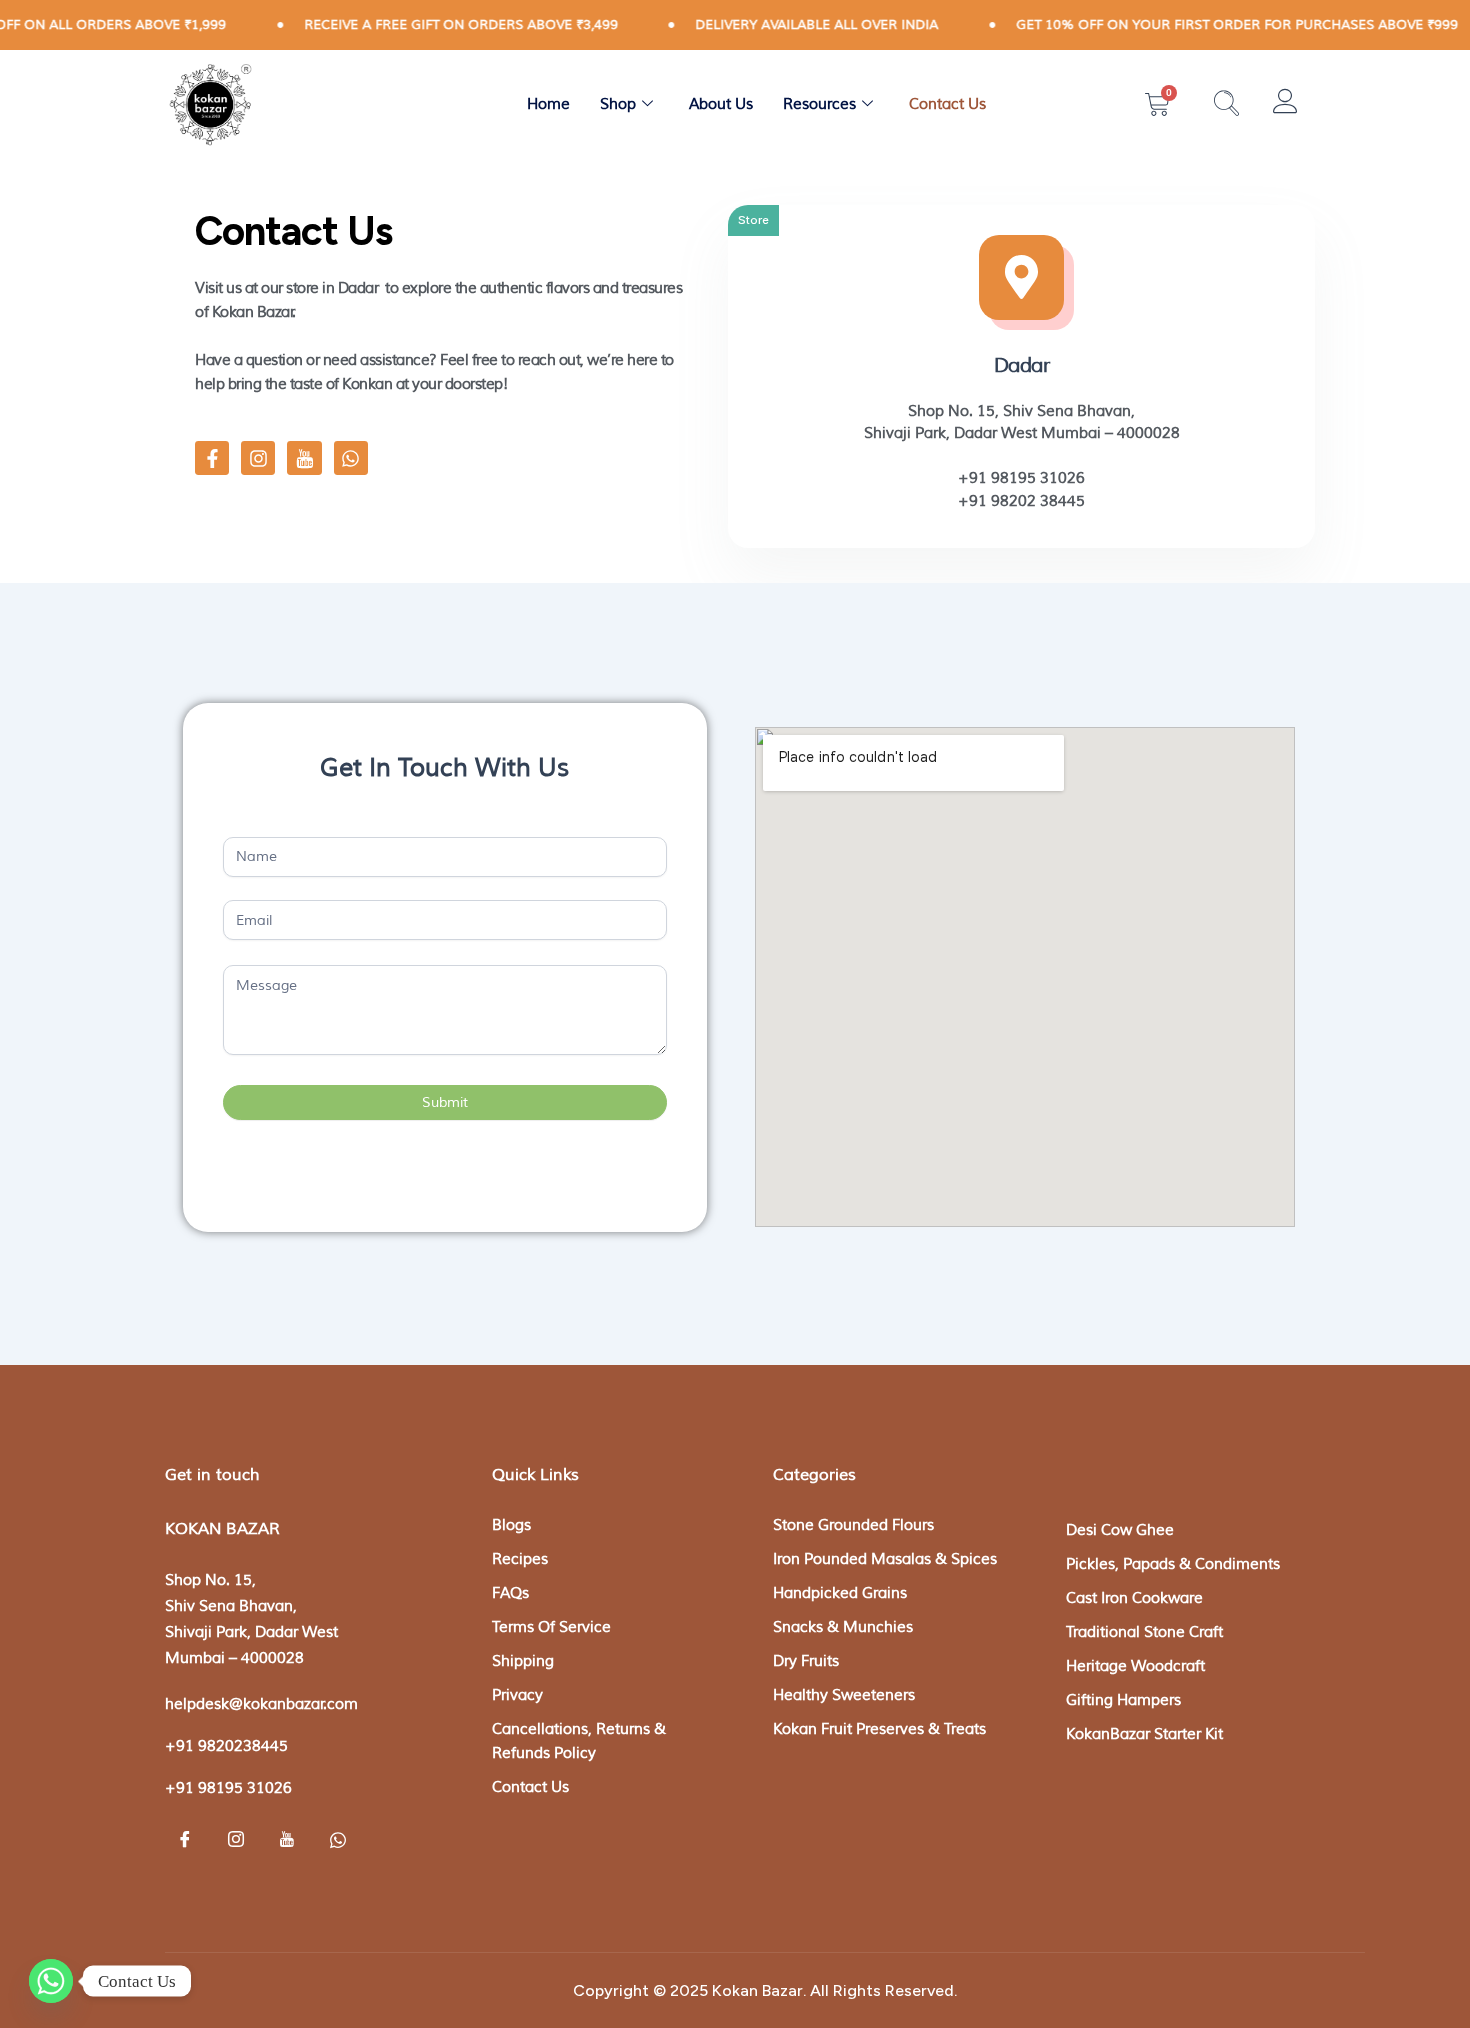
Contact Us (947, 104)
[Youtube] (287, 1842)
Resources (819, 104)
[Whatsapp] (51, 1981)
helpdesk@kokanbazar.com (261, 1704)
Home (548, 104)
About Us (721, 104)
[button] (1227, 105)
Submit (445, 1102)
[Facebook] (185, 1842)
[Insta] (236, 1842)
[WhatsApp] (338, 1842)
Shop (618, 104)
